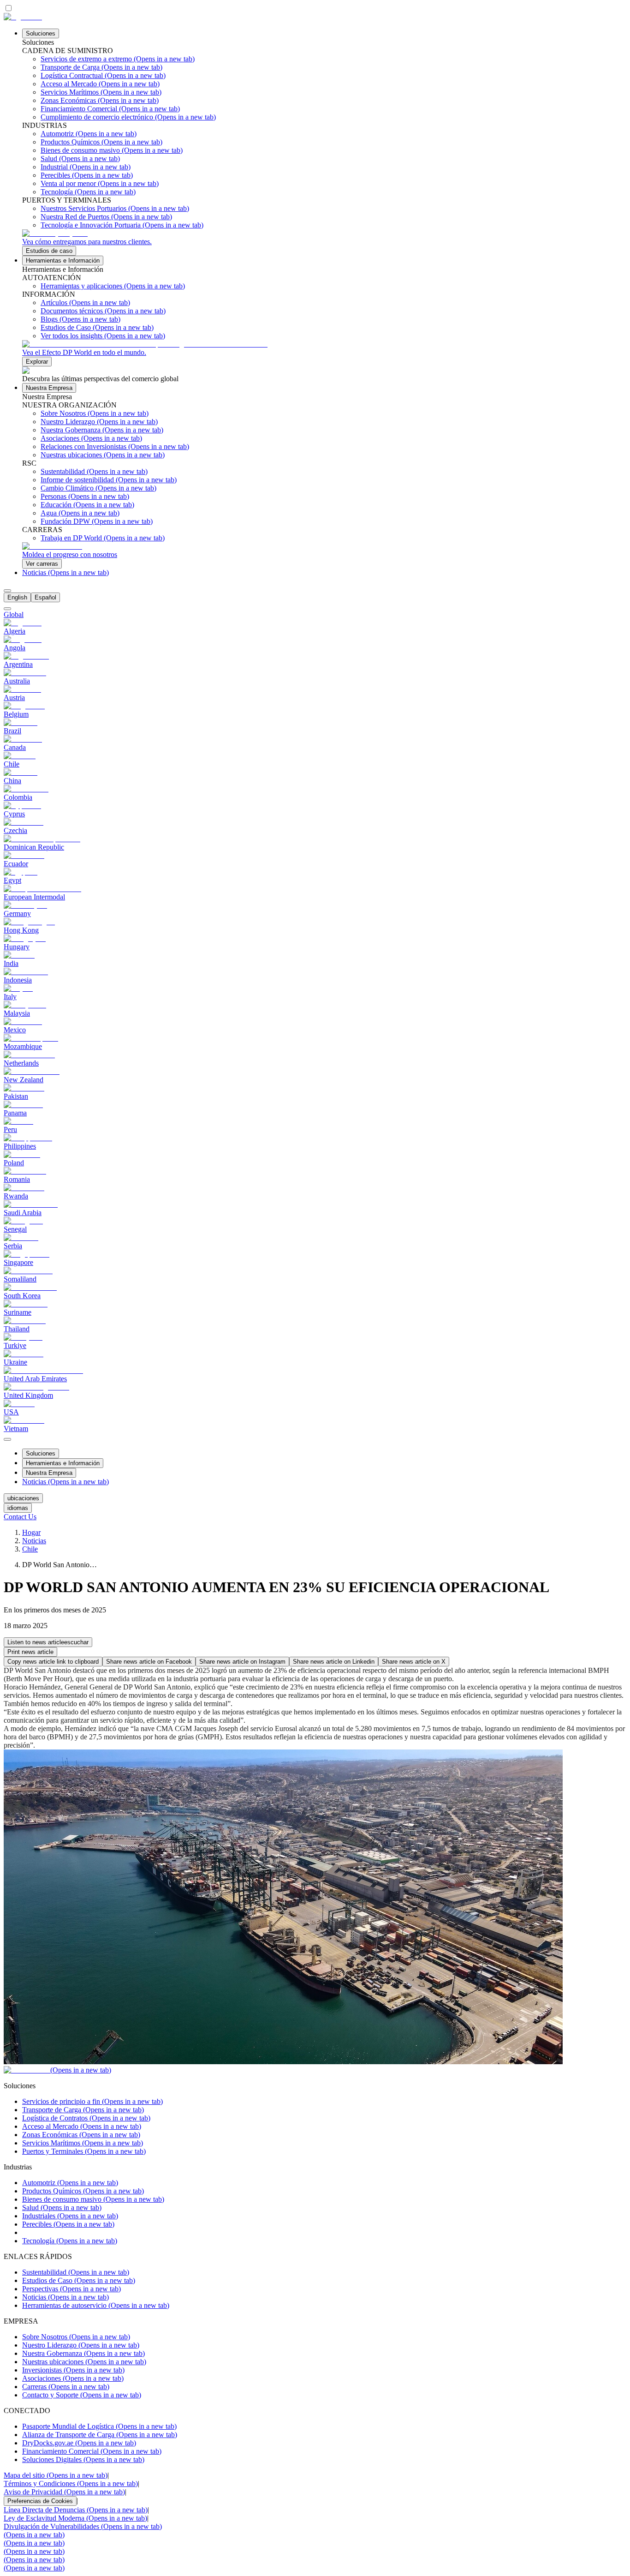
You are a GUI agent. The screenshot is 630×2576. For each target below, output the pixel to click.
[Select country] (7, 609)
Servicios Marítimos (83, 2143)
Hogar (31, 1532)
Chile (30, 1549)
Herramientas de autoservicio (96, 2305)
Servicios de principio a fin (92, 2101)
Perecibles (68, 2224)
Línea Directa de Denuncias (76, 2510)
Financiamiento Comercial (92, 2451)
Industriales (70, 2216)
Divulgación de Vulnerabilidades (83, 2526)
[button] (48, 1642)
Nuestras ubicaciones (84, 2362)
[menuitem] (17, 597)
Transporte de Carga (83, 2110)
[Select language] (7, 591)
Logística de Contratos (86, 2118)
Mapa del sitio (56, 2475)
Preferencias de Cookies (40, 2501)
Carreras (66, 2387)
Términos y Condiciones (71, 2483)
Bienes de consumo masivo (93, 2199)
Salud (62, 2208)
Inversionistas (73, 2370)
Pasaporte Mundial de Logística (99, 2426)
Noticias (65, 572)
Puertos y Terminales (84, 2151)
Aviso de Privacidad (64, 2492)
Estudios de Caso (79, 2280)
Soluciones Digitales (83, 2459)
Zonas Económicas (81, 2135)
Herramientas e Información (63, 261)
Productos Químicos (83, 2191)
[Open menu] (7, 1439)
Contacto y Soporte (82, 2395)
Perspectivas (71, 2289)
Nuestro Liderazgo (81, 2345)
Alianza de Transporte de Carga (100, 2435)
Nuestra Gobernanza (83, 2353)
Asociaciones (73, 2378)
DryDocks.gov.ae (79, 2443)
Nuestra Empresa (49, 388)
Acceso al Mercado (82, 2126)
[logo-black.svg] (23, 17)
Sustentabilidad (76, 2272)
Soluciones (41, 33)
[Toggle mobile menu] (7, 1437)
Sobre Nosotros (76, 2337)
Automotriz (70, 2183)
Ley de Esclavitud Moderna (75, 2518)
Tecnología (70, 2241)
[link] (324, 243)
